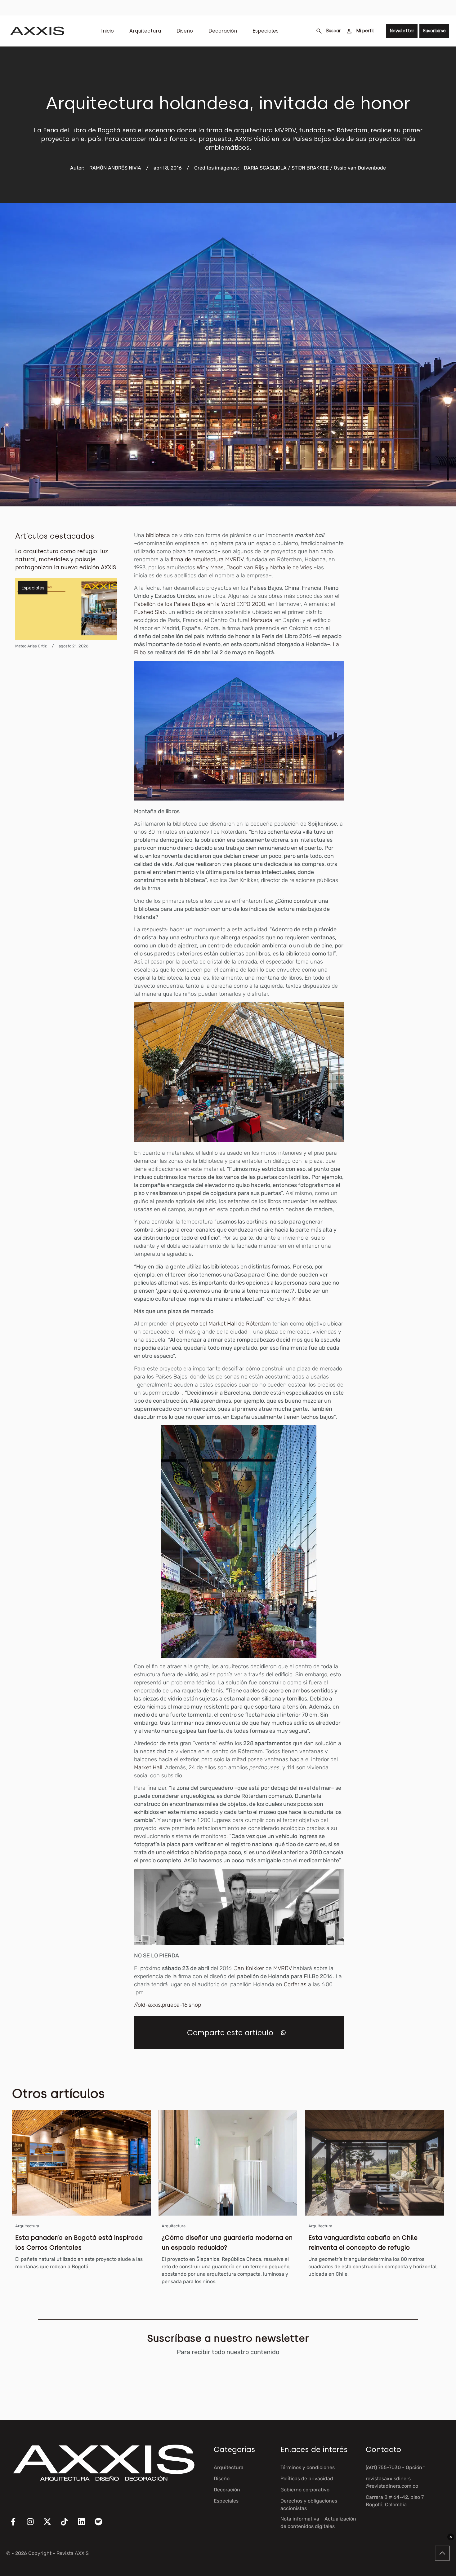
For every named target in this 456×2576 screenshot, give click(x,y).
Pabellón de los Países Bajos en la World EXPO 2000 (200, 604)
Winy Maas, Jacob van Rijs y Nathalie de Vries (254, 567)
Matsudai (262, 620)
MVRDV (282, 1968)
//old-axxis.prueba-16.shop (168, 2005)
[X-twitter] (51, 2525)
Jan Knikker (250, 1968)
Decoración (223, 31)
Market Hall (148, 1767)
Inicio (107, 31)
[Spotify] (102, 2525)
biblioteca (158, 535)
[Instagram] (34, 2525)
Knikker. (302, 1299)
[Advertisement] (407, 624)
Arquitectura (145, 31)
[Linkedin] (85, 2525)
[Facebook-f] (17, 2525)
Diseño (185, 31)
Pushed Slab (150, 612)
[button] (283, 2033)
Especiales (266, 31)
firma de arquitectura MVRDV (207, 559)
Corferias (295, 1984)
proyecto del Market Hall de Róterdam (224, 1324)
